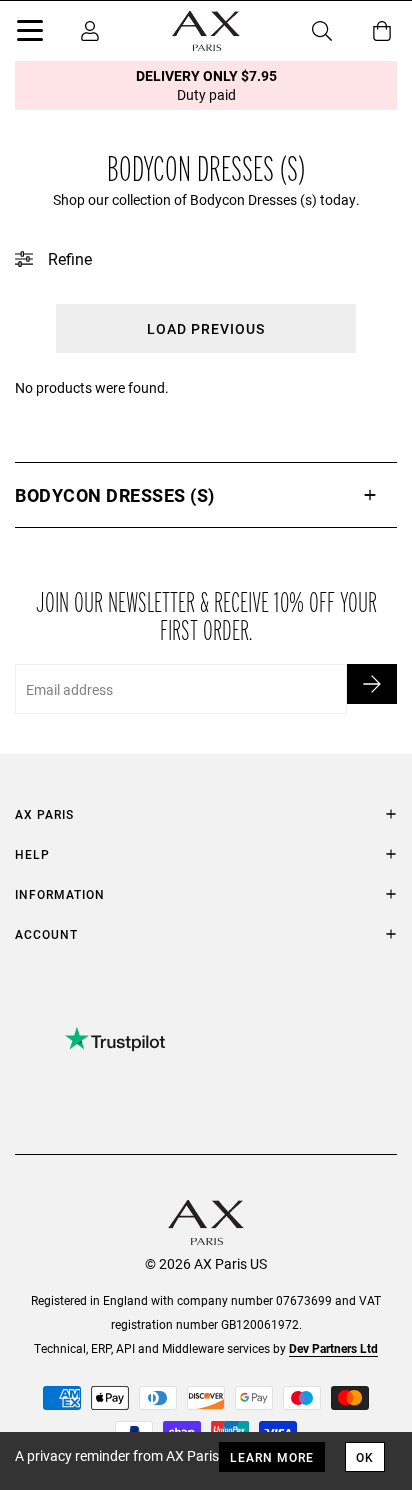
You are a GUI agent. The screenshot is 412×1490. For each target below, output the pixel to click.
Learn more (272, 1457)
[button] (206, 495)
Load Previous (206, 328)
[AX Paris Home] (206, 31)
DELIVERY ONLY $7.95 (206, 85)
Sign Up (372, 684)
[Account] (90, 31)
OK (365, 1457)
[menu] (30, 34)
